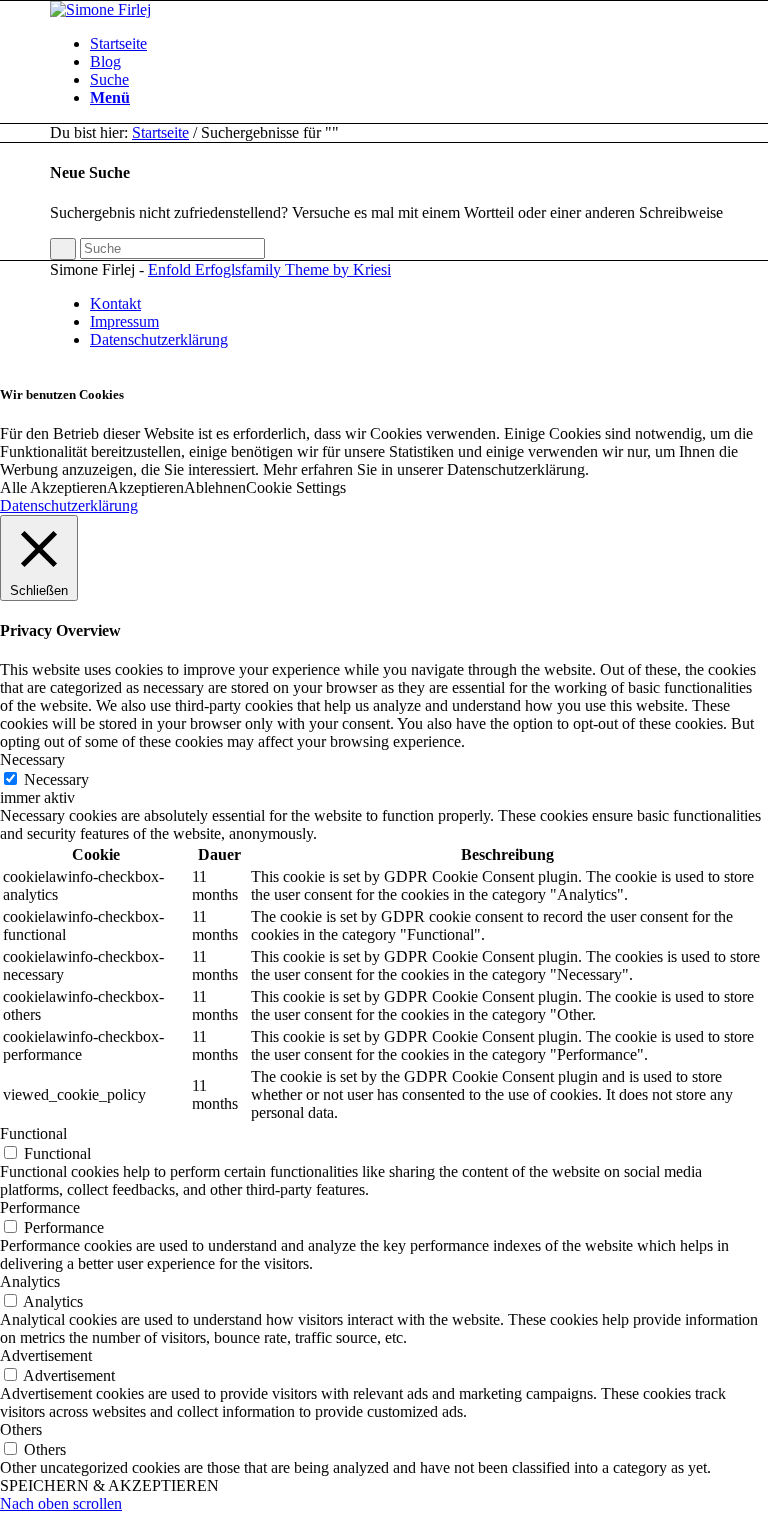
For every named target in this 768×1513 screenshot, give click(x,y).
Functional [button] (33, 1133)
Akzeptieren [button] (145, 487)
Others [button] (21, 1429)
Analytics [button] (30, 1281)
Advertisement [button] (46, 1355)
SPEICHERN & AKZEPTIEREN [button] (109, 1485)
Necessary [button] (32, 759)
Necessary (56, 779)
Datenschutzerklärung (69, 505)
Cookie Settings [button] (296, 487)
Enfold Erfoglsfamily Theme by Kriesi (269, 269)
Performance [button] (40, 1207)
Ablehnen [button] (215, 487)
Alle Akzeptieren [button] (53, 487)
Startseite (160, 132)
